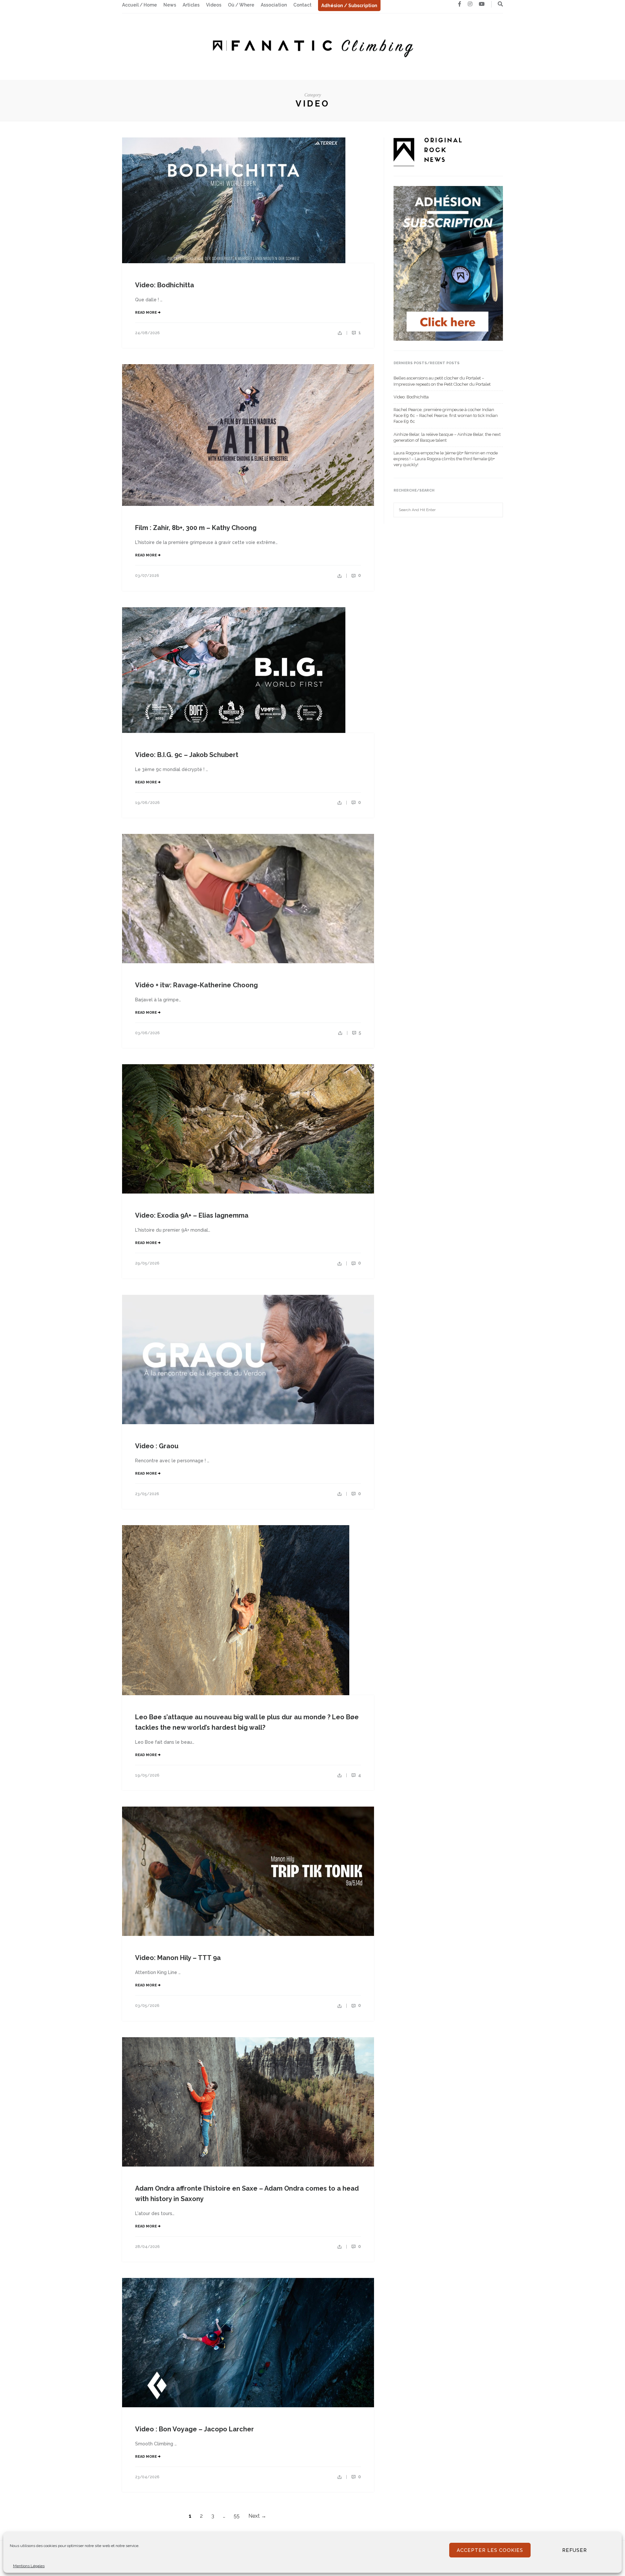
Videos (214, 5)
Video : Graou (157, 1446)
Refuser (575, 2550)
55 (237, 2516)
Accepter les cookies (490, 2550)
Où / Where (241, 5)
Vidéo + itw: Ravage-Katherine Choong (196, 985)
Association (274, 5)
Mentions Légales (29, 2566)
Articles (191, 5)
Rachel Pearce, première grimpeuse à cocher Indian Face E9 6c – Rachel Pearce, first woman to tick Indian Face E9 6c (446, 415)
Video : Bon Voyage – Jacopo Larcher (194, 2429)
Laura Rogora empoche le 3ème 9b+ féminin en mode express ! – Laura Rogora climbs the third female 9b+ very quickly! (446, 459)
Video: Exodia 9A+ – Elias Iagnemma (192, 1215)
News (170, 5)
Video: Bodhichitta (165, 285)
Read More (146, 313)
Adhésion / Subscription (349, 6)
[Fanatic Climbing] (312, 46)
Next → (257, 2516)
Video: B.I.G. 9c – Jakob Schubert (187, 755)
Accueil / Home (139, 5)
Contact (302, 5)
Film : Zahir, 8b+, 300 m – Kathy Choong (196, 528)
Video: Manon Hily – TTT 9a (178, 1958)
